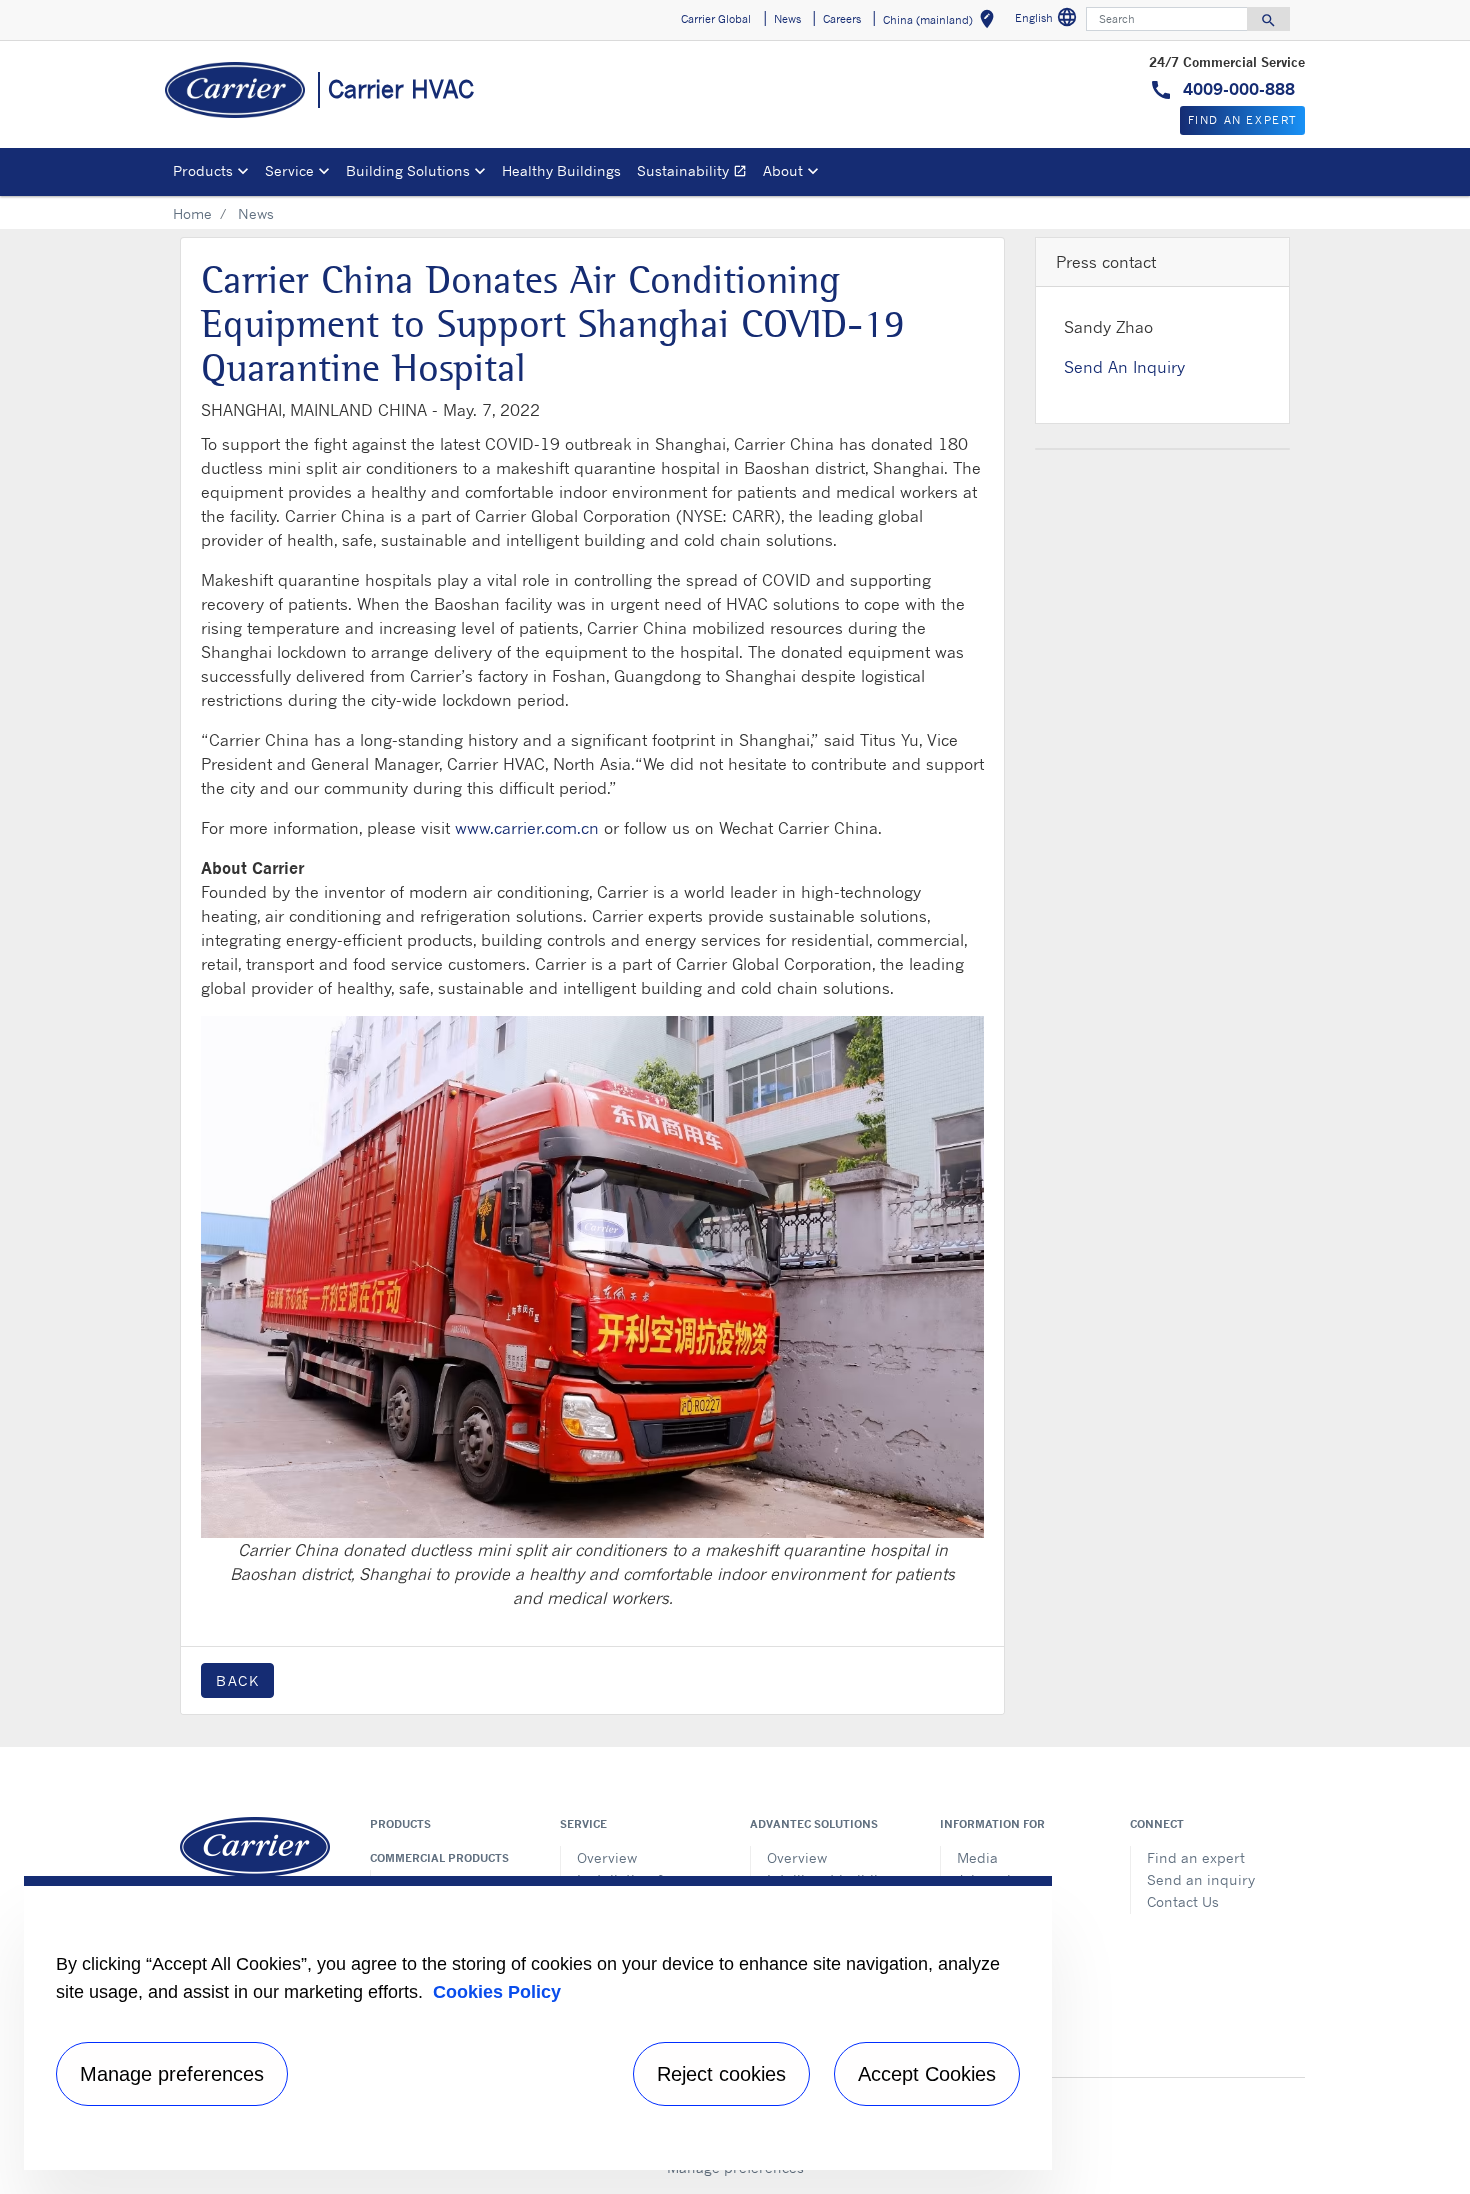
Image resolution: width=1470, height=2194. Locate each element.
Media (977, 1857)
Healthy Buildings (561, 170)
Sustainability (696, 173)
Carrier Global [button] (716, 19)
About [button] (783, 170)
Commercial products (439, 1858)
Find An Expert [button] (1242, 120)
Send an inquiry (1201, 1879)
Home (192, 213)
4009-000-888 (1236, 89)
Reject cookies (721, 2074)
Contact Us (1183, 1901)
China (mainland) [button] (942, 22)
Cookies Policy (497, 1992)
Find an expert (1196, 1857)
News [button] (787, 19)
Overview (607, 1857)
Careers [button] (842, 19)
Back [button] (237, 1680)
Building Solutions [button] (408, 170)
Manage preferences (172, 2074)
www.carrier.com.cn (527, 828)
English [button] (1048, 20)
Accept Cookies (927, 2074)
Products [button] (203, 170)
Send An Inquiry (1124, 367)
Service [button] (289, 170)
